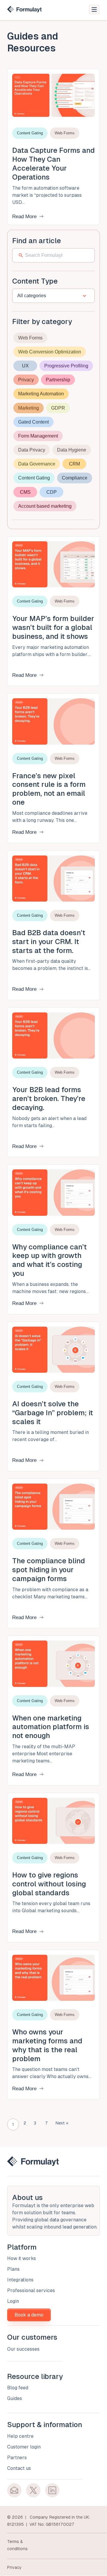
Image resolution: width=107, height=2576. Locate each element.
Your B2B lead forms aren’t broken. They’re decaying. (49, 1099)
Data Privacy (32, 450)
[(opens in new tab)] (14, 2490)
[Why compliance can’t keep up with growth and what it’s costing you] (53, 1192)
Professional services (31, 2291)
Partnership (58, 380)
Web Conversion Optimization (50, 352)
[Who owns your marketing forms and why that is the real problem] (53, 1977)
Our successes (23, 2349)
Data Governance (37, 464)
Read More (24, 217)
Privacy (26, 380)
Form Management (38, 436)
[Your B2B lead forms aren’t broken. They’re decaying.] (53, 1035)
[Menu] (94, 10)
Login (13, 2301)
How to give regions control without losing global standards (49, 1884)
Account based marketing (45, 506)
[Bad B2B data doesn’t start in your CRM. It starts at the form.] (53, 878)
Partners (17, 2458)
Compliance (75, 478)
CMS (25, 492)
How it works (22, 2259)
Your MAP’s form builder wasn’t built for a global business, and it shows (53, 627)
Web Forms (30, 338)
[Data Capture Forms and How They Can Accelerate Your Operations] (53, 95)
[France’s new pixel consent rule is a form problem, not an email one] (53, 721)
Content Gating (34, 478)
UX (25, 366)
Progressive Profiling (66, 366)
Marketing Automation (41, 394)
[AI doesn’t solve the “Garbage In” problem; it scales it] (53, 1349)
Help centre (20, 2436)
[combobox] (47, 296)
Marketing (29, 408)
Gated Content (33, 422)
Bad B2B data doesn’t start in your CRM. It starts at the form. (49, 942)
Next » (62, 2123)
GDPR (58, 408)
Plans (13, 2269)
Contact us (19, 2468)
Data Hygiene (72, 450)
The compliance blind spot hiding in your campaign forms (49, 1570)
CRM (74, 464)
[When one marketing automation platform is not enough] (53, 1663)
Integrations (20, 2280)
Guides (15, 2399)
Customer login (24, 2447)
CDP (52, 492)
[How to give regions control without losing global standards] (53, 1820)
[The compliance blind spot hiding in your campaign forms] (53, 1506)
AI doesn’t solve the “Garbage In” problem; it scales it (53, 1413)
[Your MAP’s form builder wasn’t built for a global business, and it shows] (53, 564)
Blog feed (18, 2388)
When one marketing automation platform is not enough (51, 1727)
